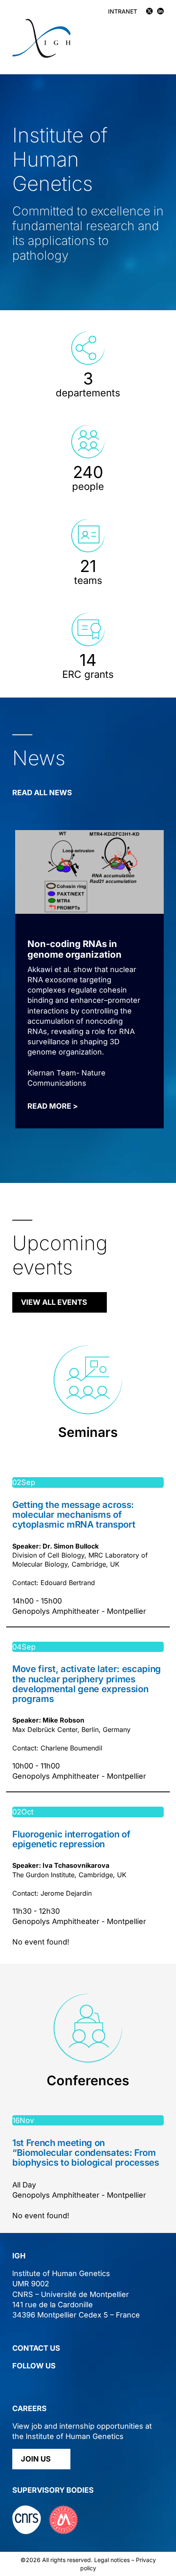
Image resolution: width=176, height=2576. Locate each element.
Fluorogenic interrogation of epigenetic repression (71, 1839)
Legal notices (112, 2560)
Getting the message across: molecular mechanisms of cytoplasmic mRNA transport (74, 1514)
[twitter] (16, 2383)
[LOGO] (41, 22)
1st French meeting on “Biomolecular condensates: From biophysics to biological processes (86, 2153)
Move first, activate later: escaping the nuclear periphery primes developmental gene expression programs (87, 1684)
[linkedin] (31, 2383)
